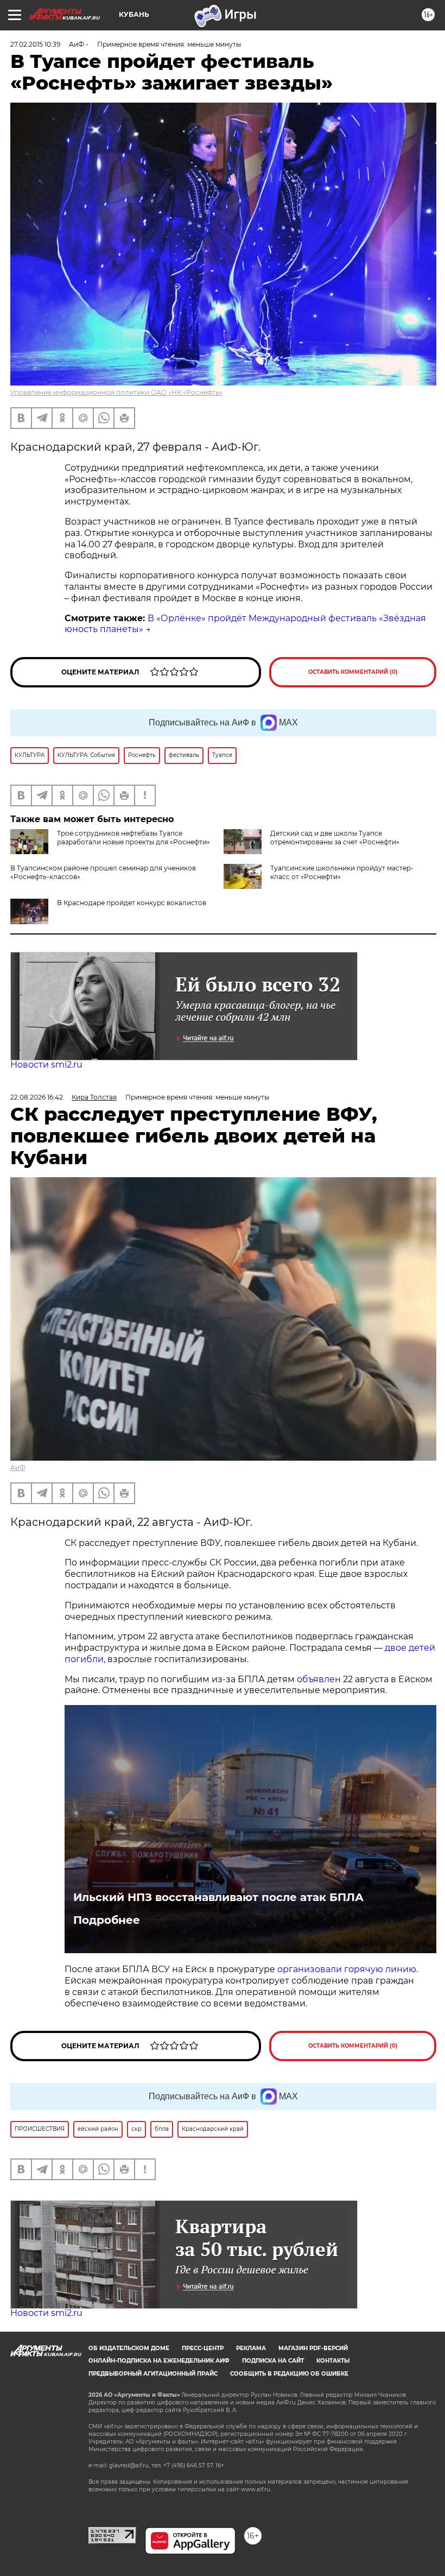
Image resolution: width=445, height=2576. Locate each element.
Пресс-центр (203, 2348)
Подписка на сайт (273, 2361)
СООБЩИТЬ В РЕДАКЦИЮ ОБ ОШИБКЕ (289, 2374)
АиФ (18, 1467)
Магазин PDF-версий (313, 2348)
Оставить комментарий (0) (353, 672)
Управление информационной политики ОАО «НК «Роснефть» (116, 392)
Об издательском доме (129, 2348)
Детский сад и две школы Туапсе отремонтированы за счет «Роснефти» (335, 838)
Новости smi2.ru (46, 1065)
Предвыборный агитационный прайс (153, 2374)
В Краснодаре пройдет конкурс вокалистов (132, 903)
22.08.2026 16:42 (37, 1097)
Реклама (251, 2348)
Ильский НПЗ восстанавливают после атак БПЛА (218, 1897)
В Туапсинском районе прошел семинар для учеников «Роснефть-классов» (133, 872)
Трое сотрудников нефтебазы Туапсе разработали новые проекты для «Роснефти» (133, 838)
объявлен (320, 1679)
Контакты (333, 2361)
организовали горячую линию (347, 1969)
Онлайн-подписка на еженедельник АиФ (159, 2361)
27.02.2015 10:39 (35, 44)
